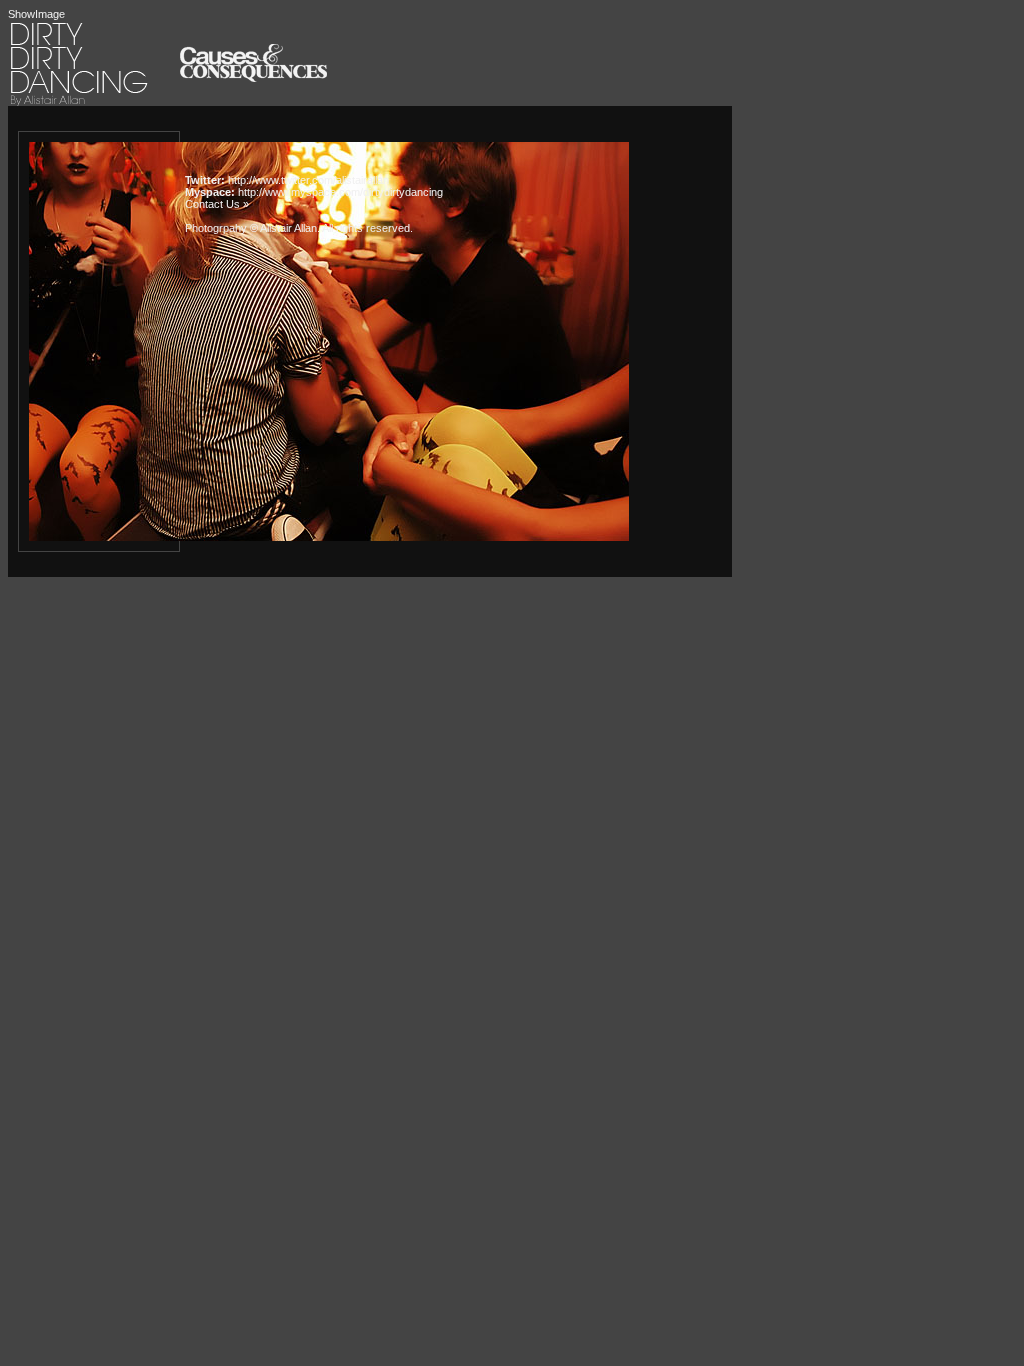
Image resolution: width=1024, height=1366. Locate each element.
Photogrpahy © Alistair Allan (251, 228)
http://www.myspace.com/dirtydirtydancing (340, 192)
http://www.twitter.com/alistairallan (308, 180)
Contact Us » (217, 204)
